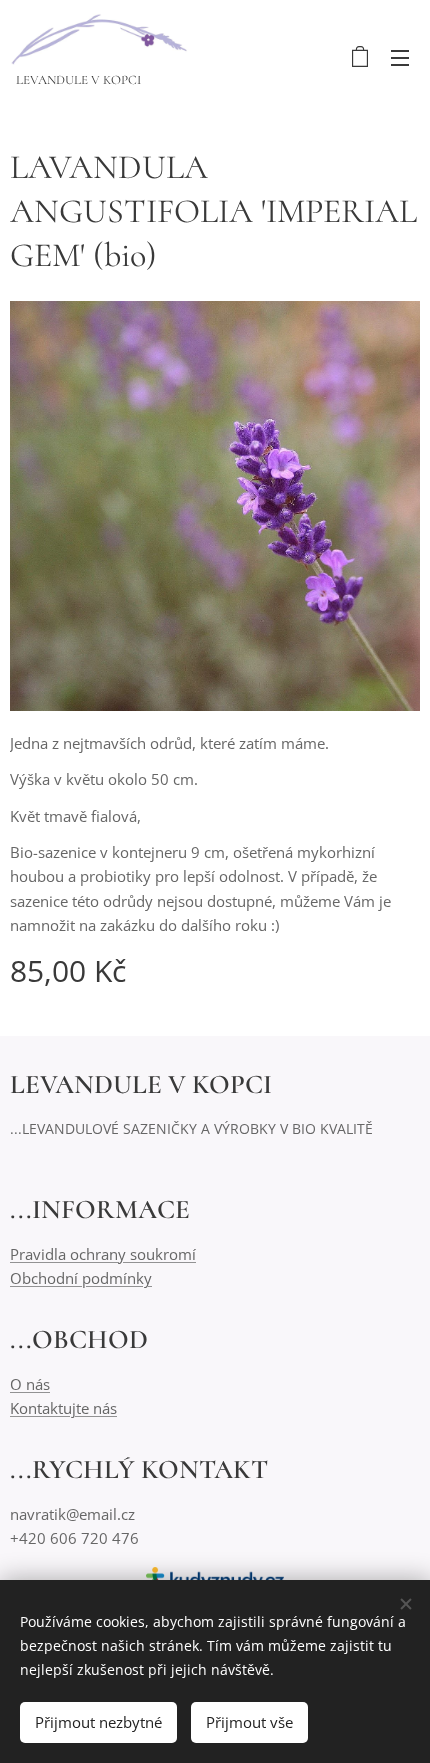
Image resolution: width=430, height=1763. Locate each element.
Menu (400, 57)
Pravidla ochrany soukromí (103, 1254)
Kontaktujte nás (63, 1408)
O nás (30, 1384)
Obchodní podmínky (81, 1278)
